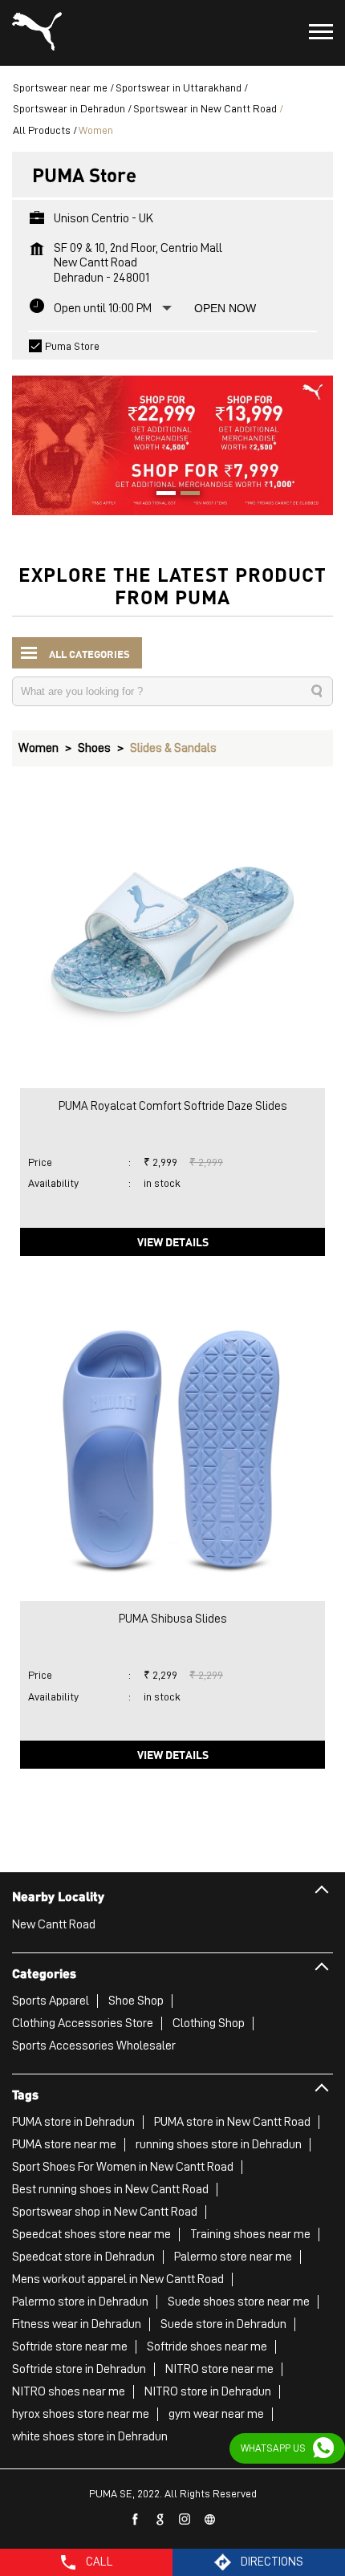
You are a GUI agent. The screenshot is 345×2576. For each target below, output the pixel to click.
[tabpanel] (172, 437)
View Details (173, 1241)
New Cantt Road (54, 1924)
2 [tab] (185, 495)
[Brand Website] (210, 2520)
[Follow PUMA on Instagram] (185, 2520)
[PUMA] (37, 33)
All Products (42, 130)
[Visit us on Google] (160, 2520)
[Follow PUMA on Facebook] (136, 2520)
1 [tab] (160, 495)
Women (39, 748)
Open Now (225, 308)
